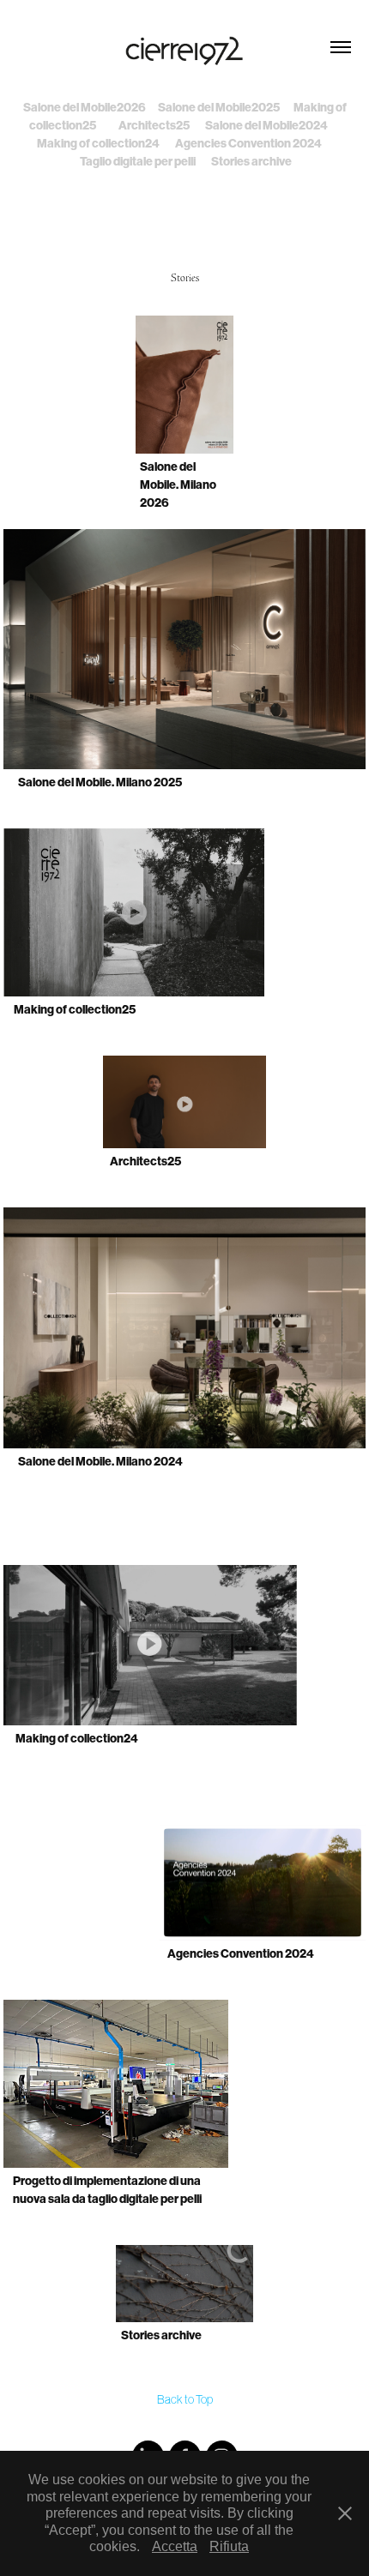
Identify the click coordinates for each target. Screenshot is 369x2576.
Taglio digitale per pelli (138, 162)
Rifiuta (229, 2546)
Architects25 (154, 126)
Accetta (175, 2546)
